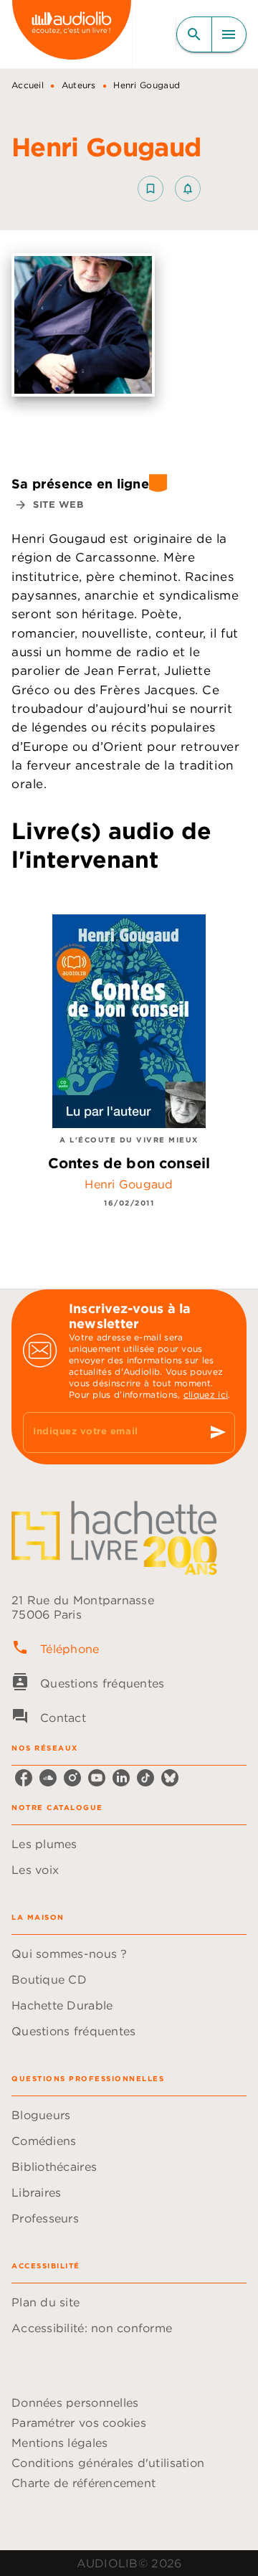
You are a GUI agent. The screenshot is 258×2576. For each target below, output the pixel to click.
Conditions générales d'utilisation (108, 2463)
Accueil (28, 85)
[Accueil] (72, 34)
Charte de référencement (83, 2483)
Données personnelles (75, 2402)
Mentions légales (59, 2443)
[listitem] (24, 1778)
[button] (169, 189)
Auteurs (79, 85)
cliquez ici (206, 1394)
